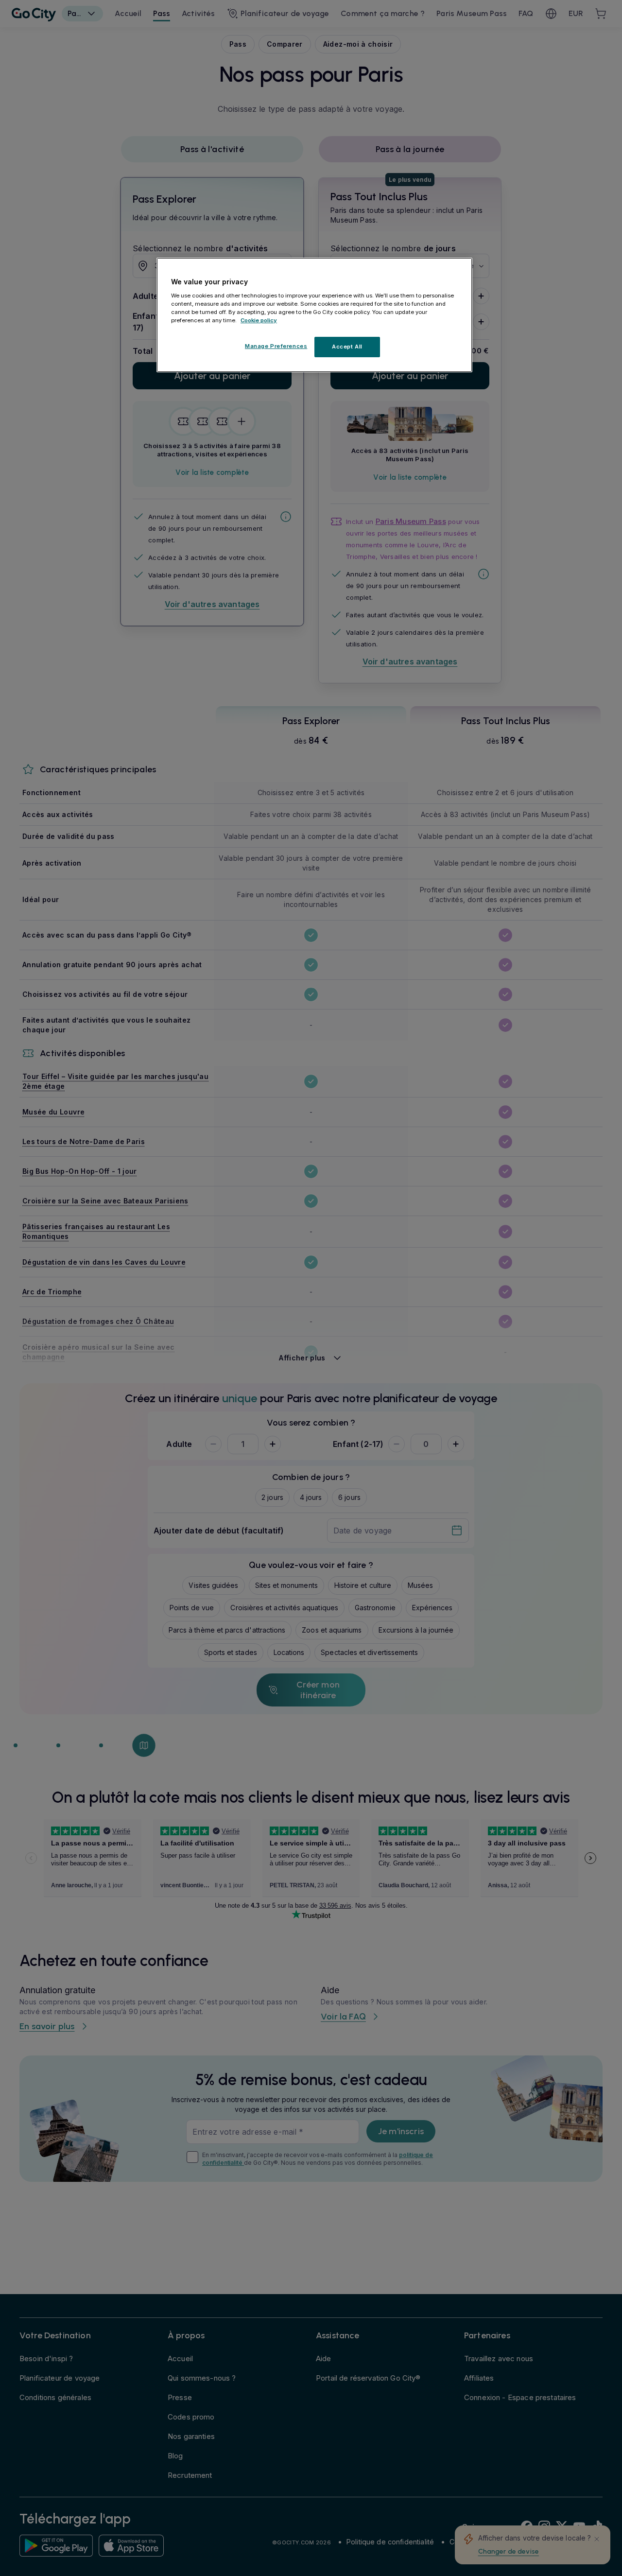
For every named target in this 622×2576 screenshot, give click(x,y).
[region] (314, 315)
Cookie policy (259, 320)
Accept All (347, 347)
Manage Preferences (276, 346)
